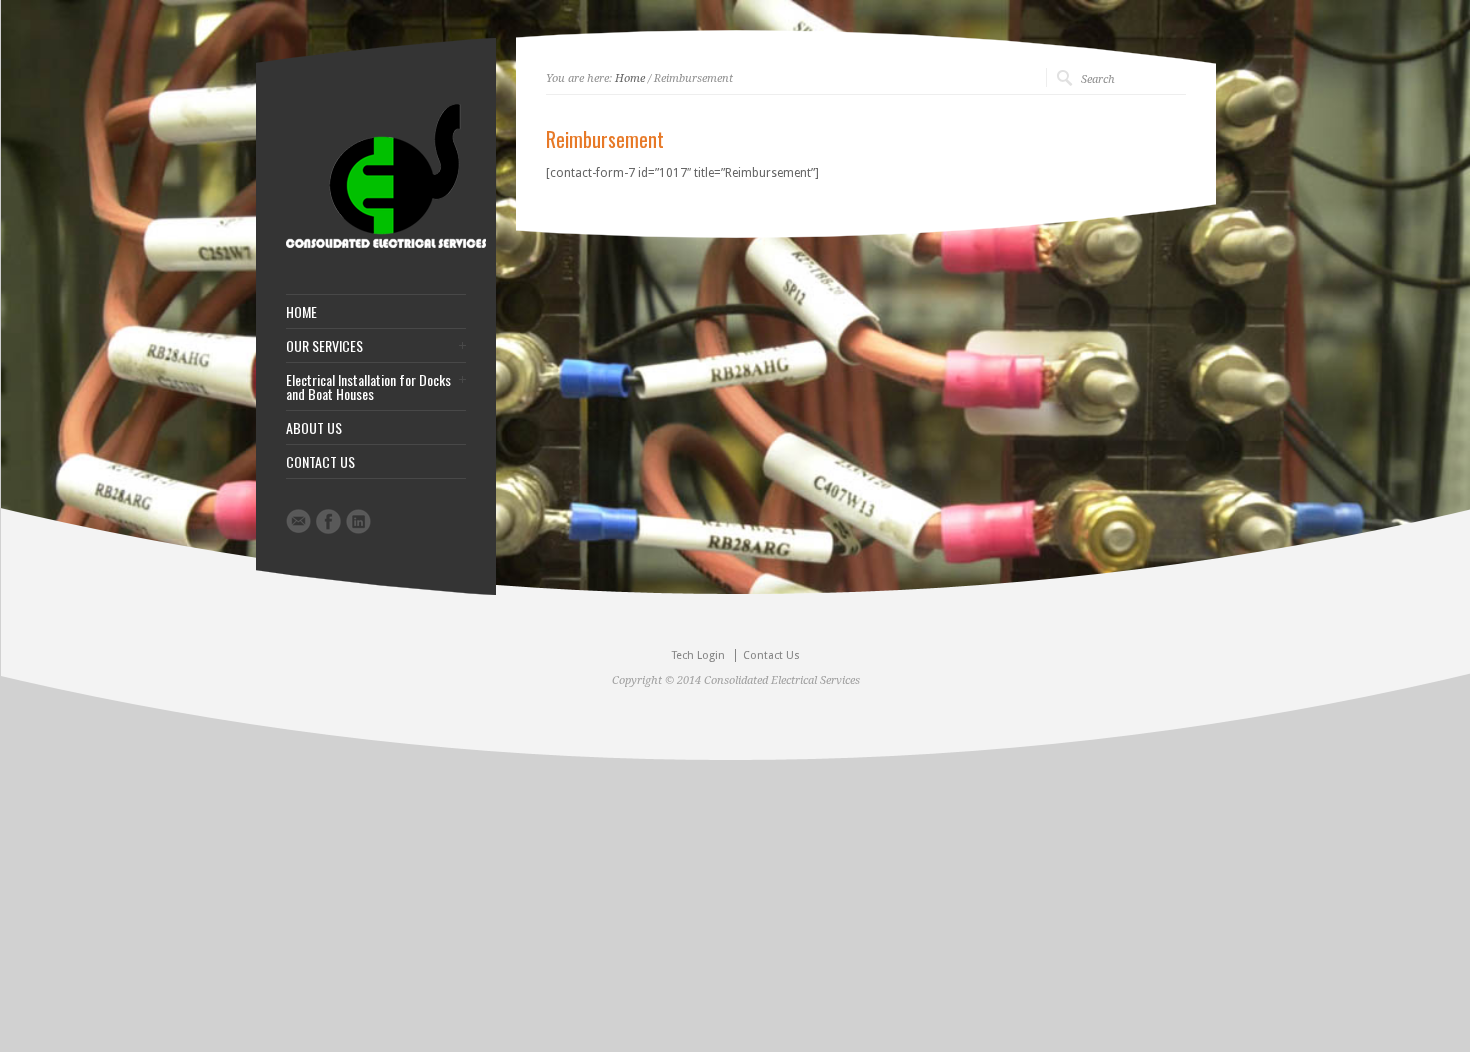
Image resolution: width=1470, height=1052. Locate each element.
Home (630, 78)
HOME (301, 312)
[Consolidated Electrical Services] (386, 244)
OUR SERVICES (324, 346)
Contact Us (771, 655)
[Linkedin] (358, 521)
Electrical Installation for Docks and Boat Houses (368, 387)
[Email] (298, 521)
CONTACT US (320, 462)
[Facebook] (328, 521)
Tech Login (698, 655)
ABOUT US (314, 428)
